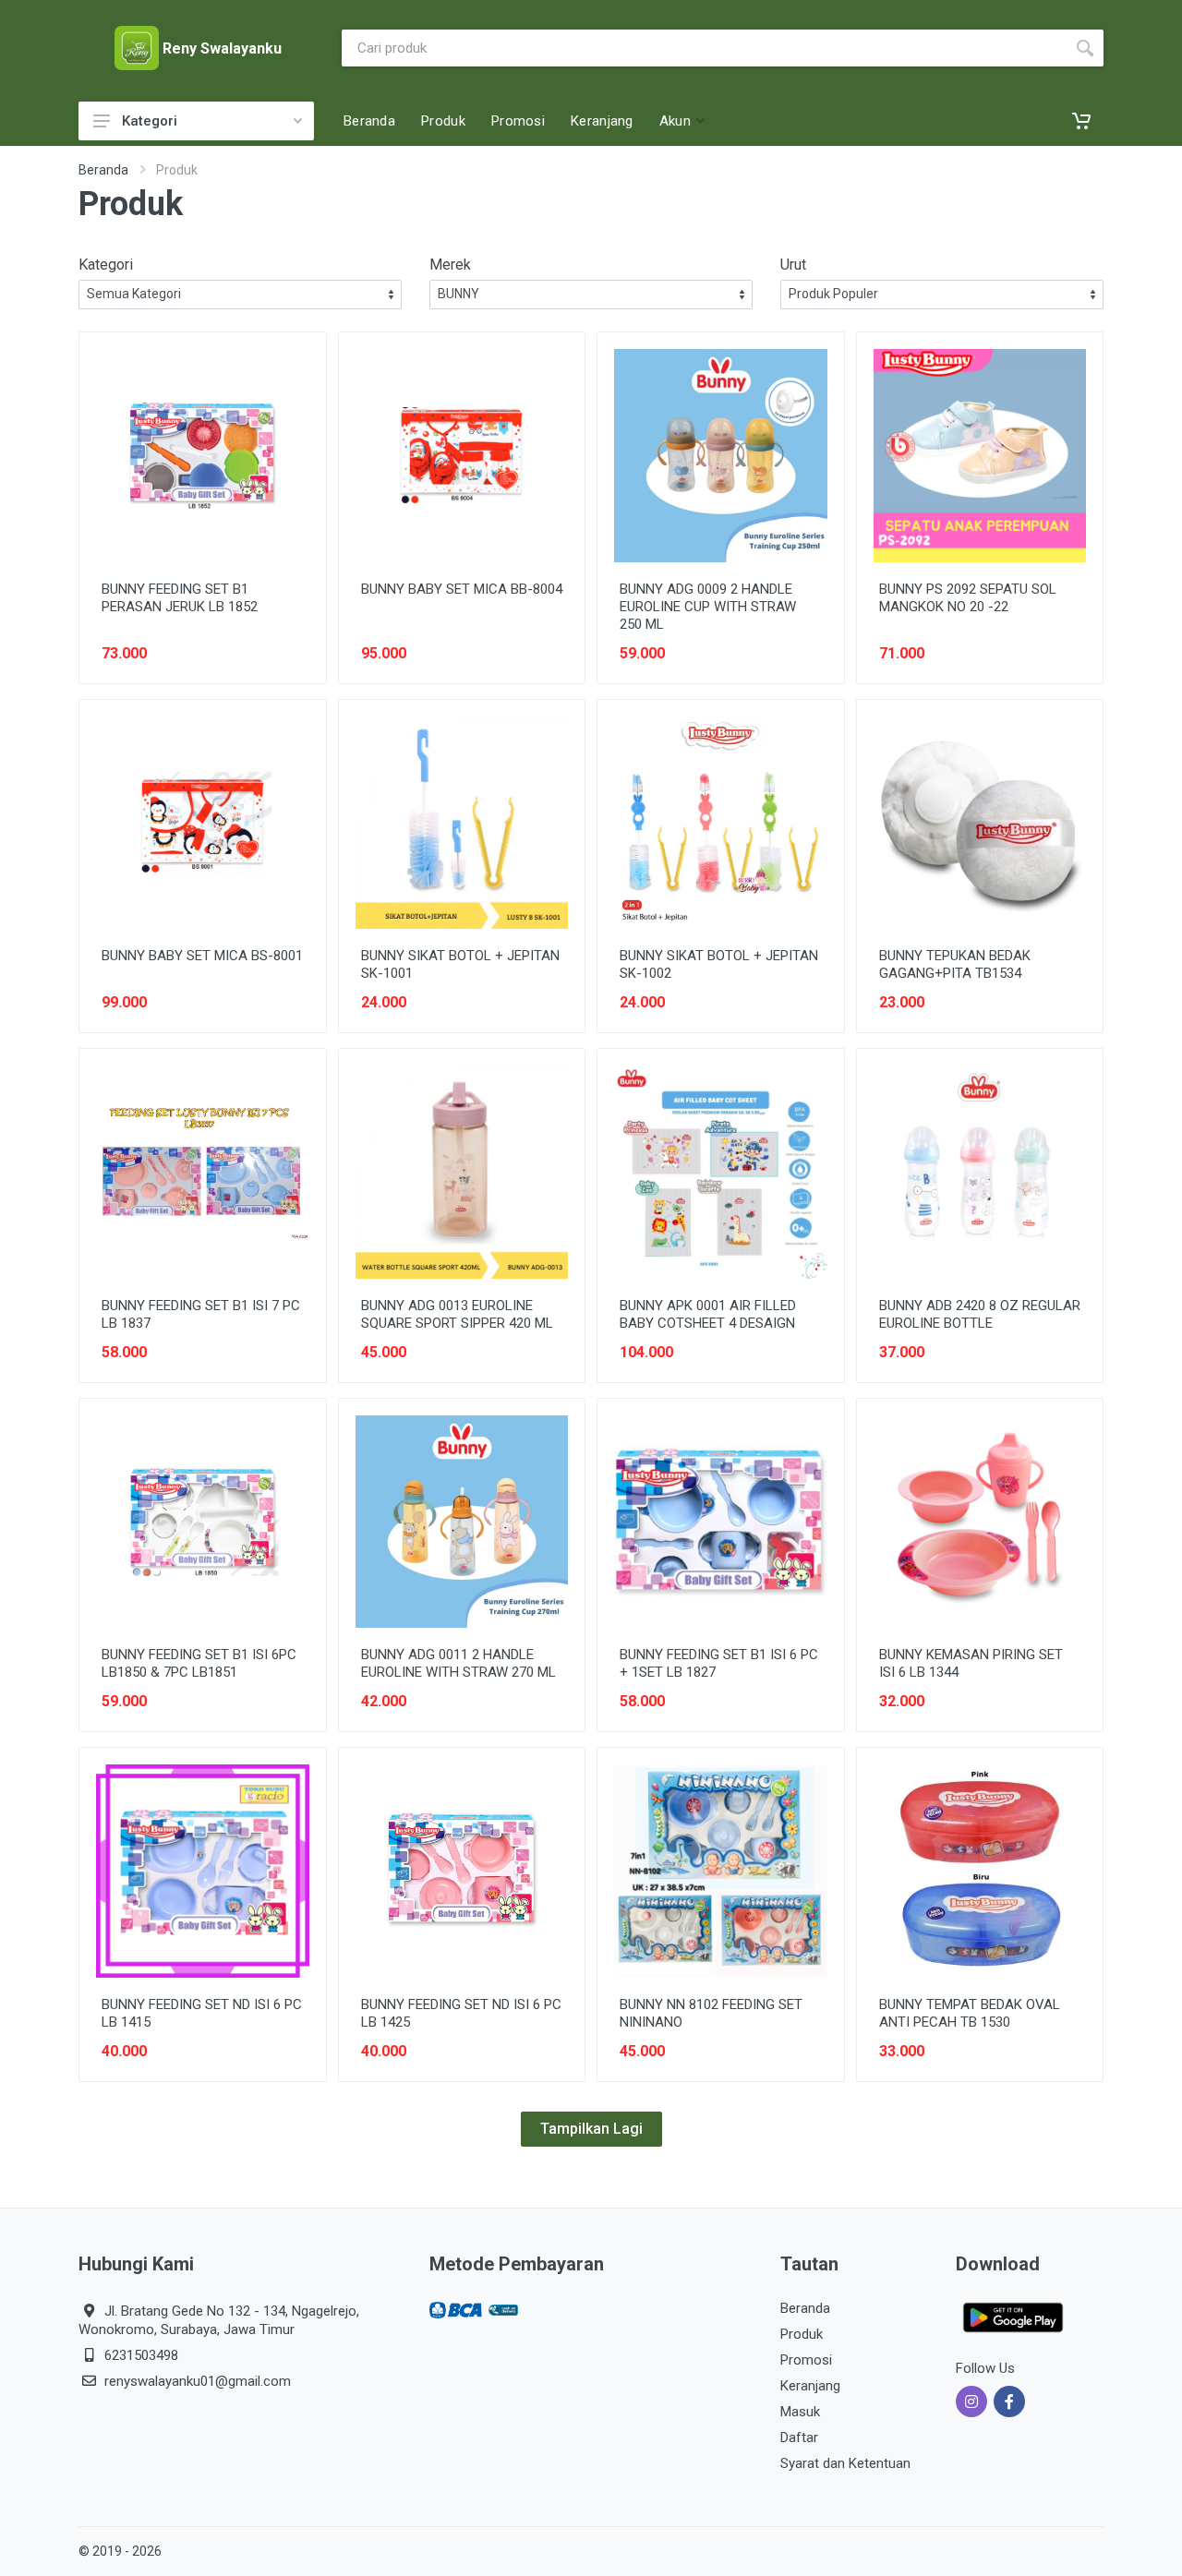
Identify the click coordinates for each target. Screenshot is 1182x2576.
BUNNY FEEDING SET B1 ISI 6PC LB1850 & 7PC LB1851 (199, 1663)
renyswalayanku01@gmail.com (198, 2381)
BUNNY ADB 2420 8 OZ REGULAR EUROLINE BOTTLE (980, 1314)
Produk (802, 2334)
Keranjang (810, 2386)
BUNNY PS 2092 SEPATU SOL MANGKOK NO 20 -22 (968, 598)
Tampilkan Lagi (591, 2129)
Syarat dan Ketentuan (845, 2463)
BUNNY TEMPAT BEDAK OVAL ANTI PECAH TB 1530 (970, 2013)
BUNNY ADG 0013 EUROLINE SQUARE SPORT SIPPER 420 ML (457, 1314)
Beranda (103, 170)
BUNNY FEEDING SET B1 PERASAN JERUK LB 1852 (180, 598)
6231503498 (141, 2355)
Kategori (150, 121)
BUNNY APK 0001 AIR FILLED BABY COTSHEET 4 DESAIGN (708, 1314)
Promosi (806, 2360)
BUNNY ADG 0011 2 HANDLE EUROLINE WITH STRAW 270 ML (458, 1663)
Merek (450, 265)
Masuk (800, 2412)
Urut (793, 265)
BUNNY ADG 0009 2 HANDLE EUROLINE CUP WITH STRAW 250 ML (708, 607)
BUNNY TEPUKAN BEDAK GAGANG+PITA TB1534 (955, 964)
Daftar (799, 2438)
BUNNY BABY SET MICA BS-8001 (202, 956)
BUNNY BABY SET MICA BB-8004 (462, 589)
